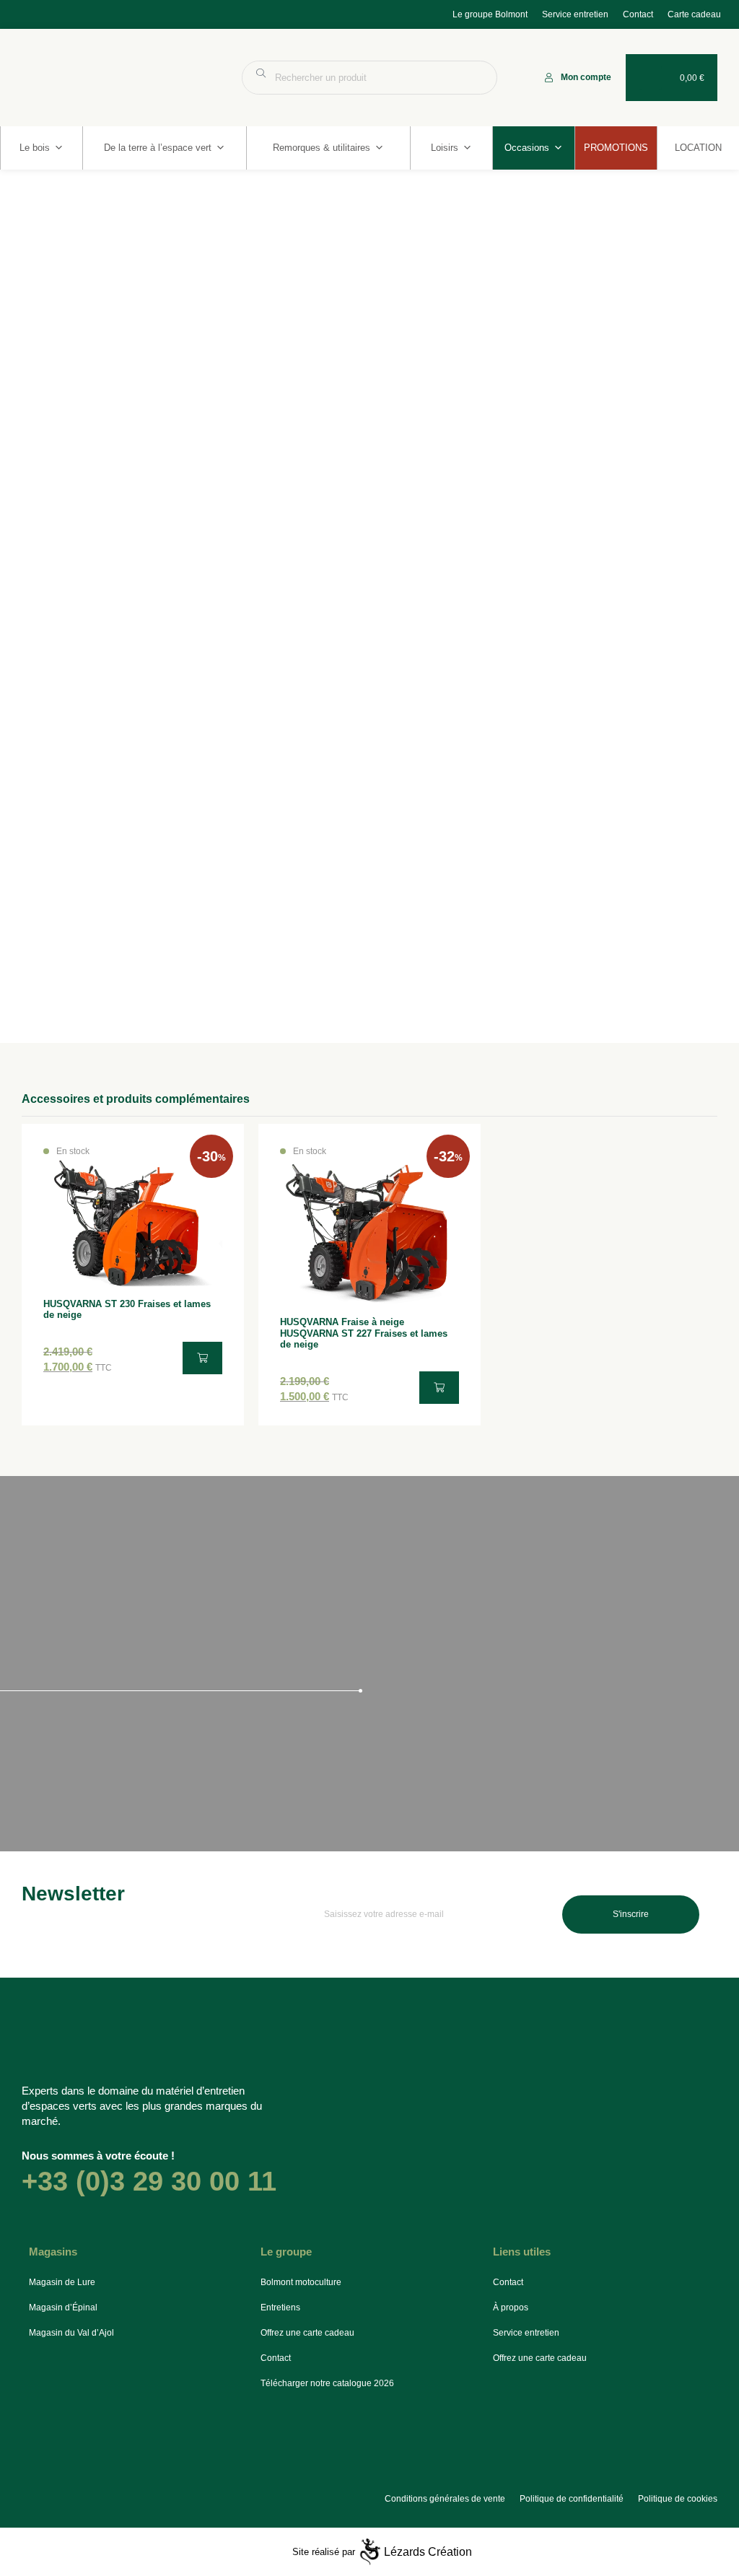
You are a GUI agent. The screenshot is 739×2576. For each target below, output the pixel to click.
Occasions (527, 148)
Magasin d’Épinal (63, 2308)
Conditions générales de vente (445, 2499)
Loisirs (445, 148)
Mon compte (586, 77)
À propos (511, 2308)
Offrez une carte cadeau (307, 2333)
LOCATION (698, 148)
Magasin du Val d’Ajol (71, 2333)
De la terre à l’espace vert (158, 148)
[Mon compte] (549, 78)
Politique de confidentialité (572, 2499)
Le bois (35, 148)
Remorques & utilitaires (322, 148)
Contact (638, 14)
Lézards (428, 2552)
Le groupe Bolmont (490, 14)
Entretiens (280, 2308)
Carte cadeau (694, 14)
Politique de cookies (678, 2499)
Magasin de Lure (62, 2282)
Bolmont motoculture (301, 2282)
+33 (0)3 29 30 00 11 (149, 2181)
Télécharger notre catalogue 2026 (327, 2383)
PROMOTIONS (616, 148)
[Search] (479, 78)
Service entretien (575, 14)
